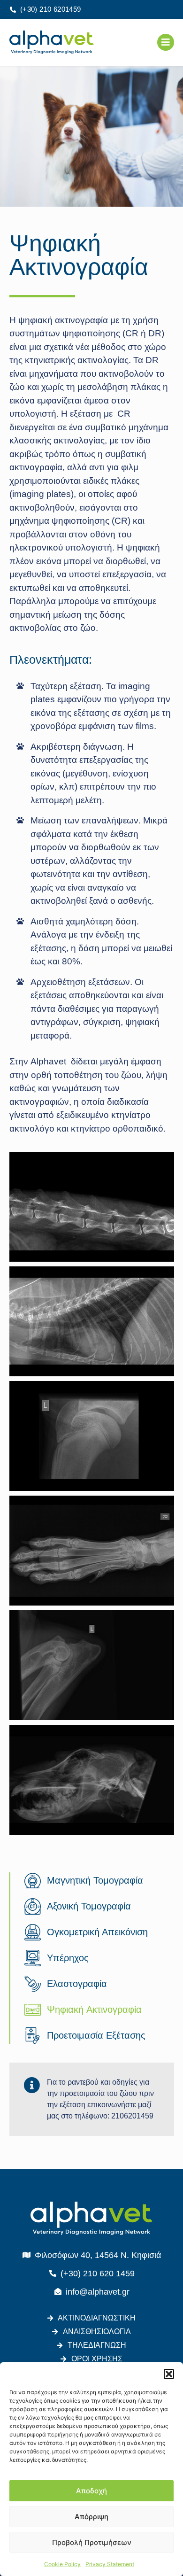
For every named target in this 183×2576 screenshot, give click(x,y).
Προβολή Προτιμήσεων (92, 2542)
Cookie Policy (62, 2564)
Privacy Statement (110, 2564)
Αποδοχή (91, 2491)
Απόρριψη (91, 2517)
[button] (169, 2374)
